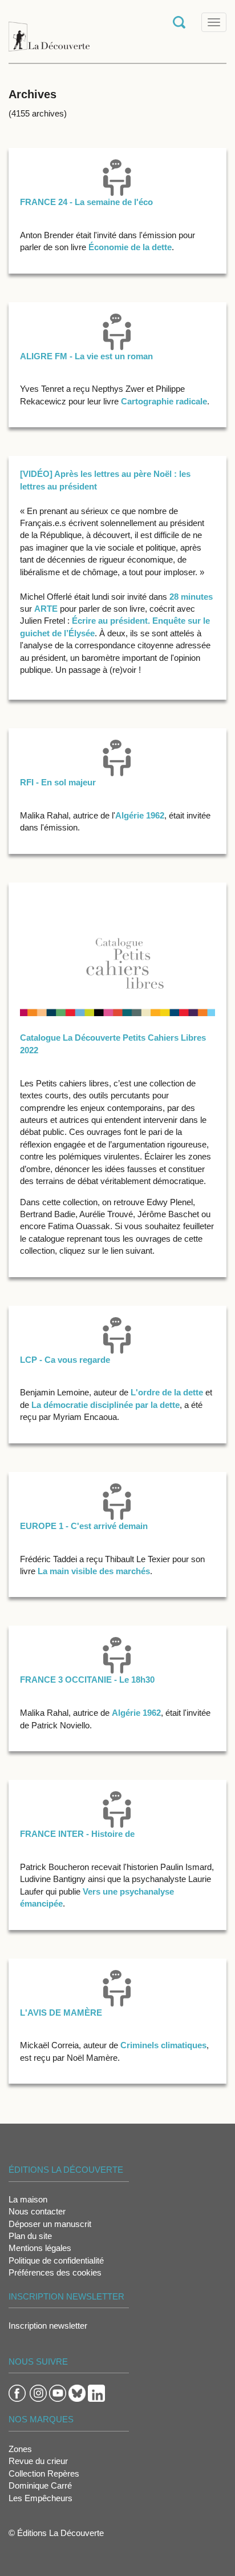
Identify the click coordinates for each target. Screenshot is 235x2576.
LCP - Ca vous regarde (65, 1360)
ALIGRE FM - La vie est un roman (86, 356)
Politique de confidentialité (56, 2260)
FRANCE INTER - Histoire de (77, 1834)
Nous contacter (37, 2211)
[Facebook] (17, 2392)
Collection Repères (44, 2473)
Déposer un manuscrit (50, 2224)
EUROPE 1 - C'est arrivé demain (84, 1526)
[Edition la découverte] (49, 31)
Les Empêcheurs (40, 2498)
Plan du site (30, 2236)
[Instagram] (38, 2392)
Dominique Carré (40, 2485)
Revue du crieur (38, 2461)
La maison (28, 2199)
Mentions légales (40, 2248)
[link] (46, 609)
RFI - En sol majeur (58, 782)
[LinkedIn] (96, 2392)
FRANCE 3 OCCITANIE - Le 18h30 (87, 1680)
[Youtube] (58, 2392)
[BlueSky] (77, 2392)
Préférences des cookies (55, 2272)
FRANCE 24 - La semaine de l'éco (86, 202)
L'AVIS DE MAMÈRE (61, 2013)
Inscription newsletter (48, 2326)
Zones (20, 2449)
